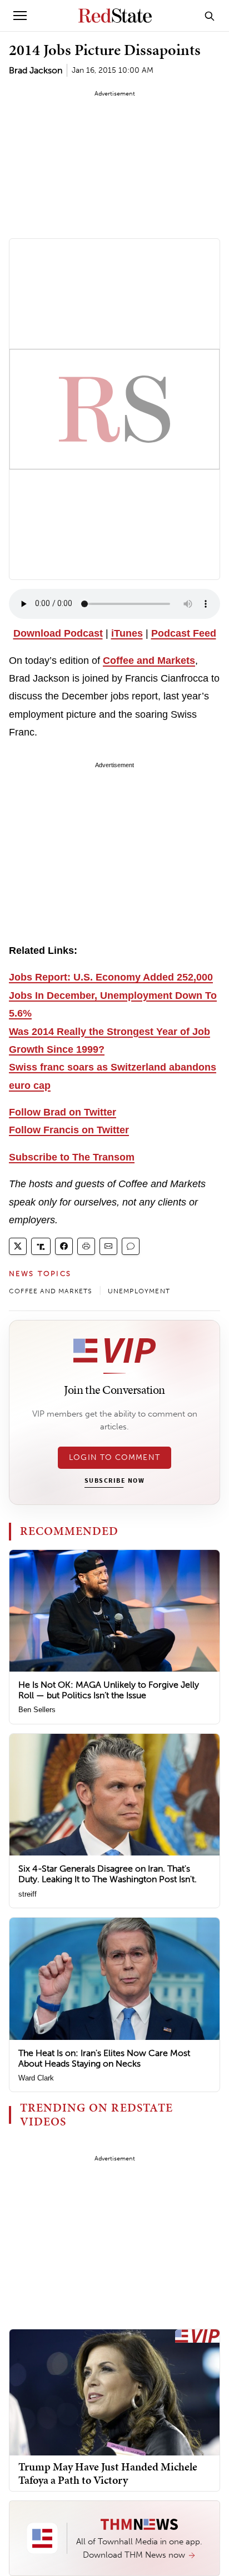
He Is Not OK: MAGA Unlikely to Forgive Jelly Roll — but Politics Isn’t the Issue (109, 1690)
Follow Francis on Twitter (69, 1130)
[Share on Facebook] (64, 1246)
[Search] (210, 16)
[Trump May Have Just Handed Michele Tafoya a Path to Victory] (114, 2392)
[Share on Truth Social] (41, 1246)
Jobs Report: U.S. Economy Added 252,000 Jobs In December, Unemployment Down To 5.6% (113, 995)
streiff (28, 1894)
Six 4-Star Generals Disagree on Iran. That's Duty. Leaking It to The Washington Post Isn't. (108, 1874)
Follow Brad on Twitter (63, 1112)
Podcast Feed (184, 633)
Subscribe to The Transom (72, 1157)
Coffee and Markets (149, 661)
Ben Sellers (37, 1710)
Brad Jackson (36, 70)
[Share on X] (18, 1246)
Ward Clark (36, 2078)
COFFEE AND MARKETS (51, 1291)
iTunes (127, 633)
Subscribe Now (114, 1481)
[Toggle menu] (20, 16)
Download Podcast (58, 633)
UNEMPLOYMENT (139, 1291)
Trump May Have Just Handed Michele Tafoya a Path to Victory (108, 2473)
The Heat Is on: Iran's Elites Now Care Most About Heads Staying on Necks (104, 2058)
